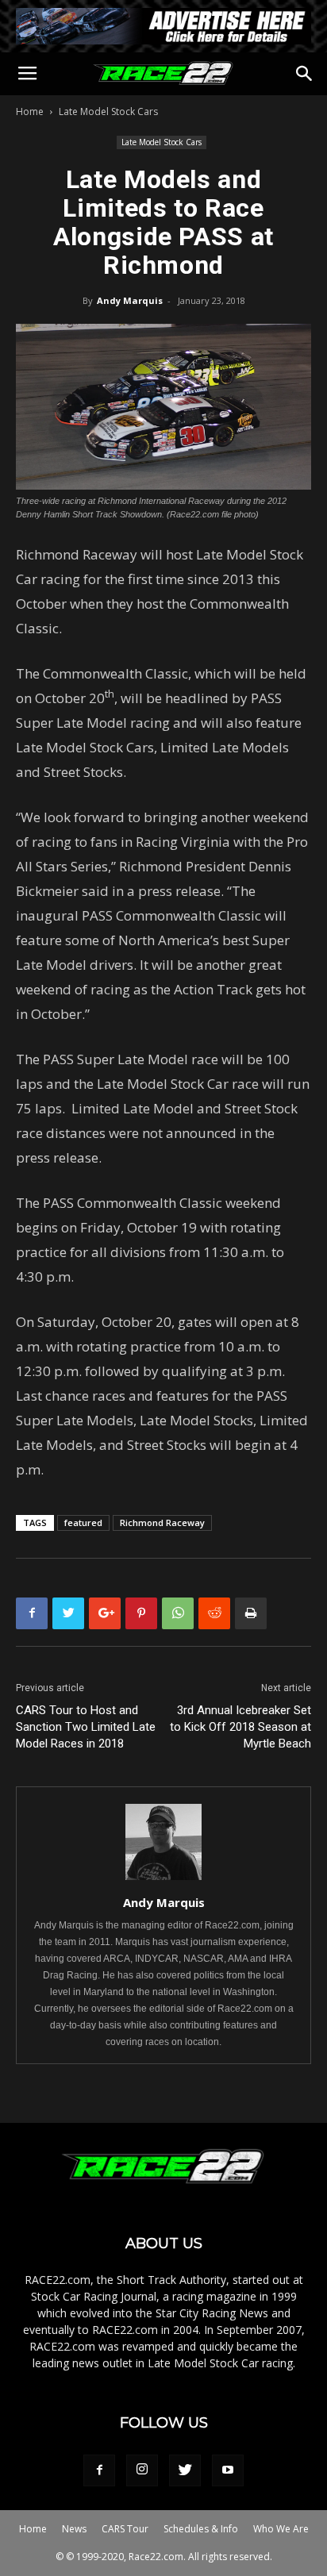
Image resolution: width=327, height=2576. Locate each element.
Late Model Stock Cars (108, 111)
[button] (305, 74)
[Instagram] (142, 2470)
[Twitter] (185, 2470)
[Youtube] (228, 2470)
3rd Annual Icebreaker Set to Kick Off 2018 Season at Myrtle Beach (240, 1727)
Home (30, 111)
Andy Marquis (130, 300)
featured (83, 1523)
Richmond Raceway (162, 1523)
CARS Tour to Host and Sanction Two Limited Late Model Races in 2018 (86, 1727)
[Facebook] (99, 2470)
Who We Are (281, 2529)
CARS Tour (125, 2529)
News (74, 2529)
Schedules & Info (201, 2529)
